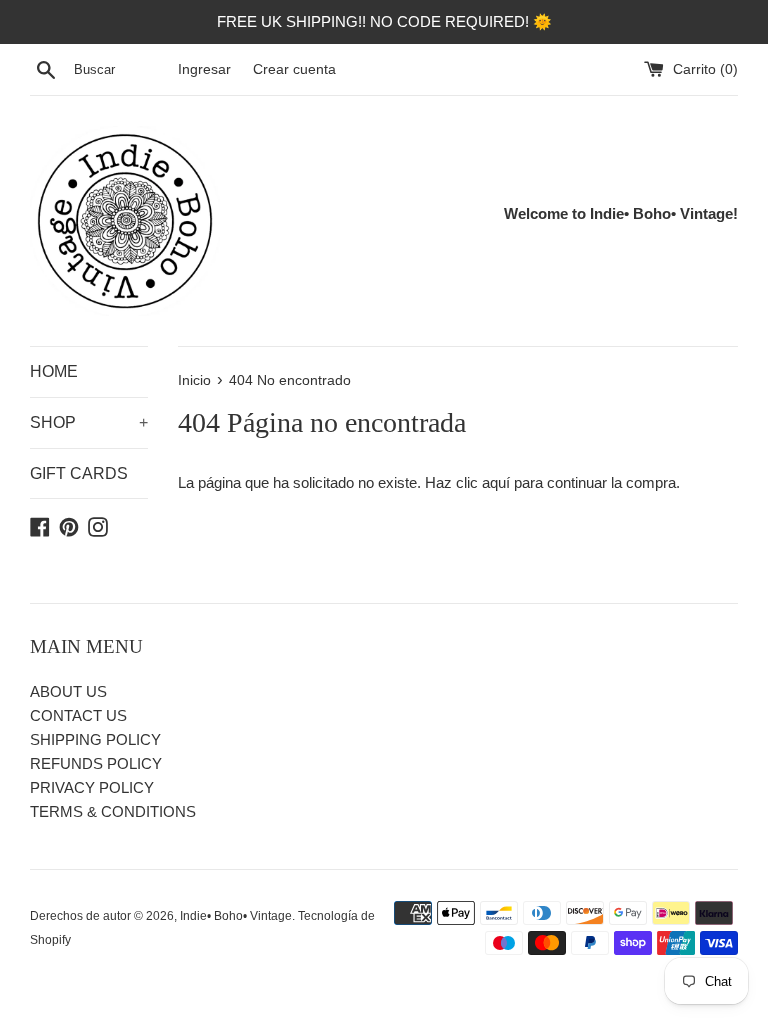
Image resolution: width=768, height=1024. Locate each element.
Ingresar (204, 69)
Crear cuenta (294, 69)
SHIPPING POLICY (95, 739)
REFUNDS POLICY (96, 763)
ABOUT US (68, 691)
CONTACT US (78, 715)
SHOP (89, 422)
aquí (496, 482)
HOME (54, 371)
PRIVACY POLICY (92, 787)
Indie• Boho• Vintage (236, 916)
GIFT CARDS (79, 473)
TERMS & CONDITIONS (113, 811)
